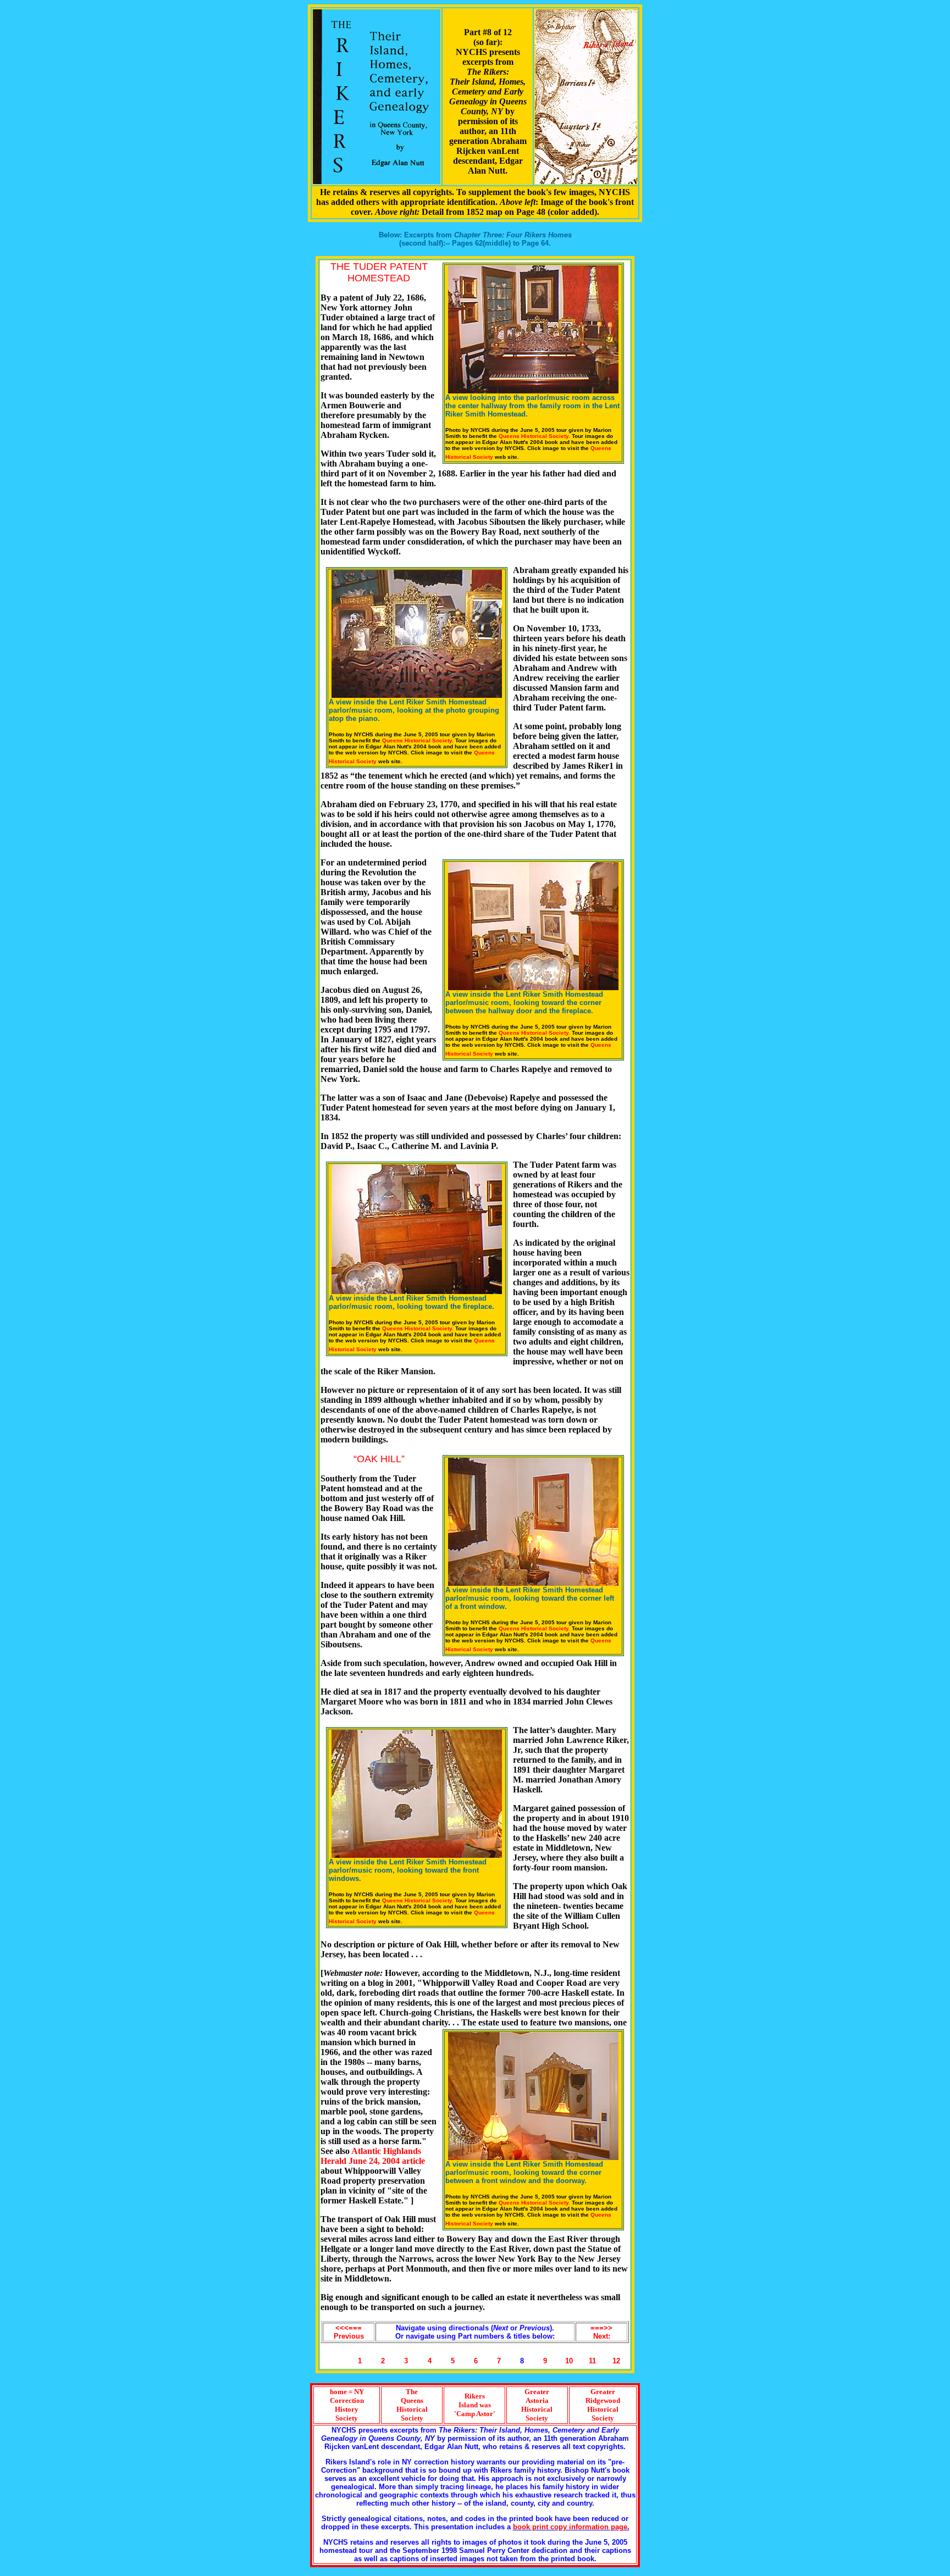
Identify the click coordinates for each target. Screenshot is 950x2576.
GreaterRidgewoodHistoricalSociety (603, 2405)
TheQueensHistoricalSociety (412, 2405)
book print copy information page (570, 2527)
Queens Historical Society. (534, 436)
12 (616, 2361)
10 (569, 2361)
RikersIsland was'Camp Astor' (475, 2405)
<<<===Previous (349, 2332)
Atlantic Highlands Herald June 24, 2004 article (373, 2156)
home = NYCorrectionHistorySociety (347, 2405)
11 (592, 2361)
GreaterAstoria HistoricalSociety (537, 2405)
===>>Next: (601, 2332)
